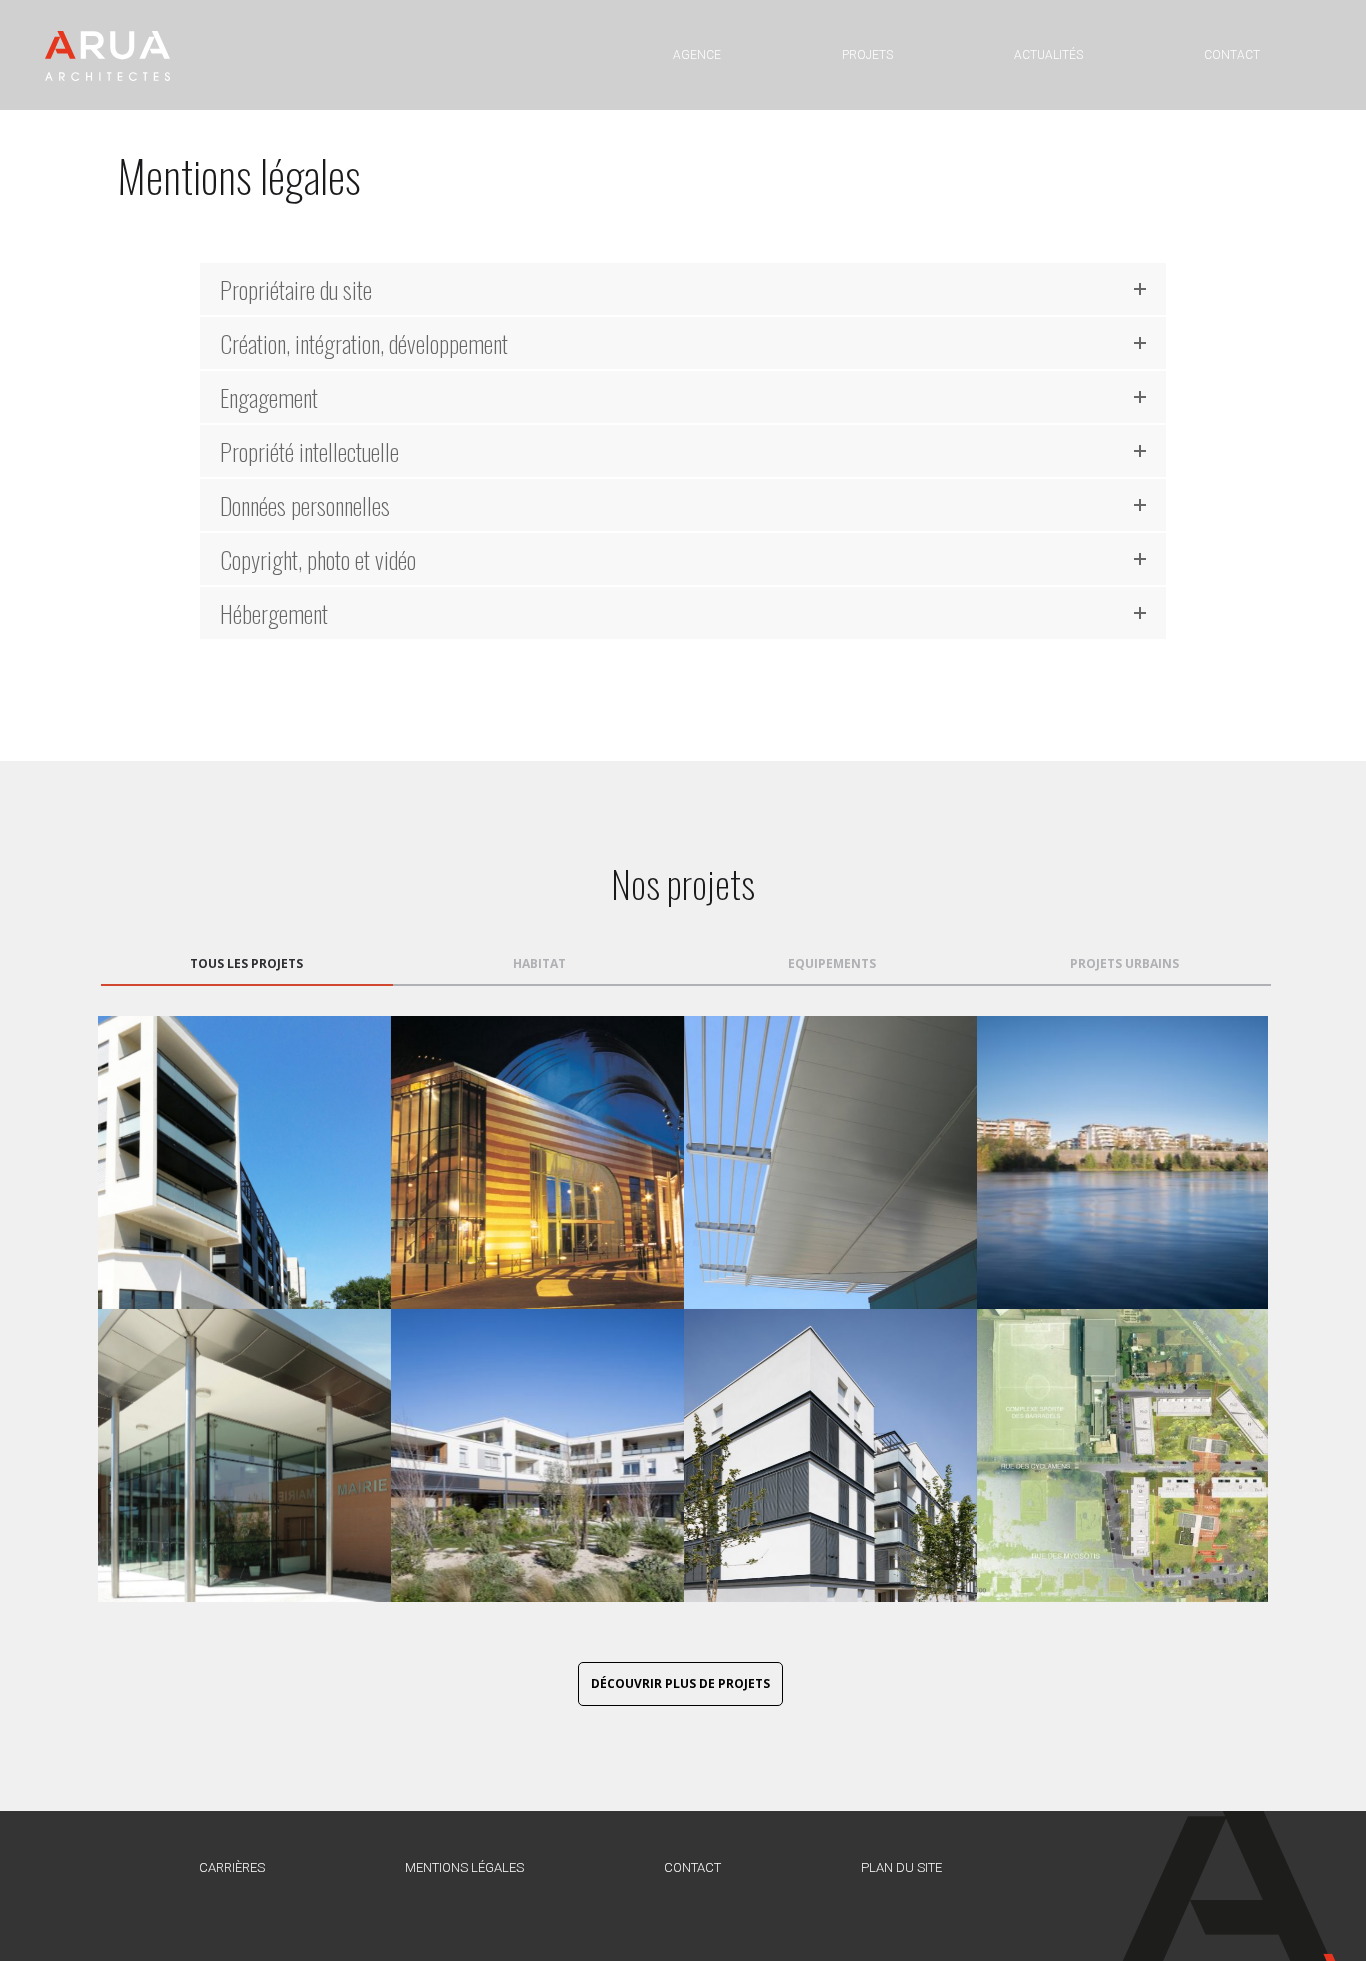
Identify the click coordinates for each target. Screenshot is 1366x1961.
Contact (1232, 55)
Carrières (232, 1867)
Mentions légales (464, 1867)
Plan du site (901, 1867)
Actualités (1048, 55)
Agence (697, 55)
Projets (867, 55)
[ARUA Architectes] (107, 55)
